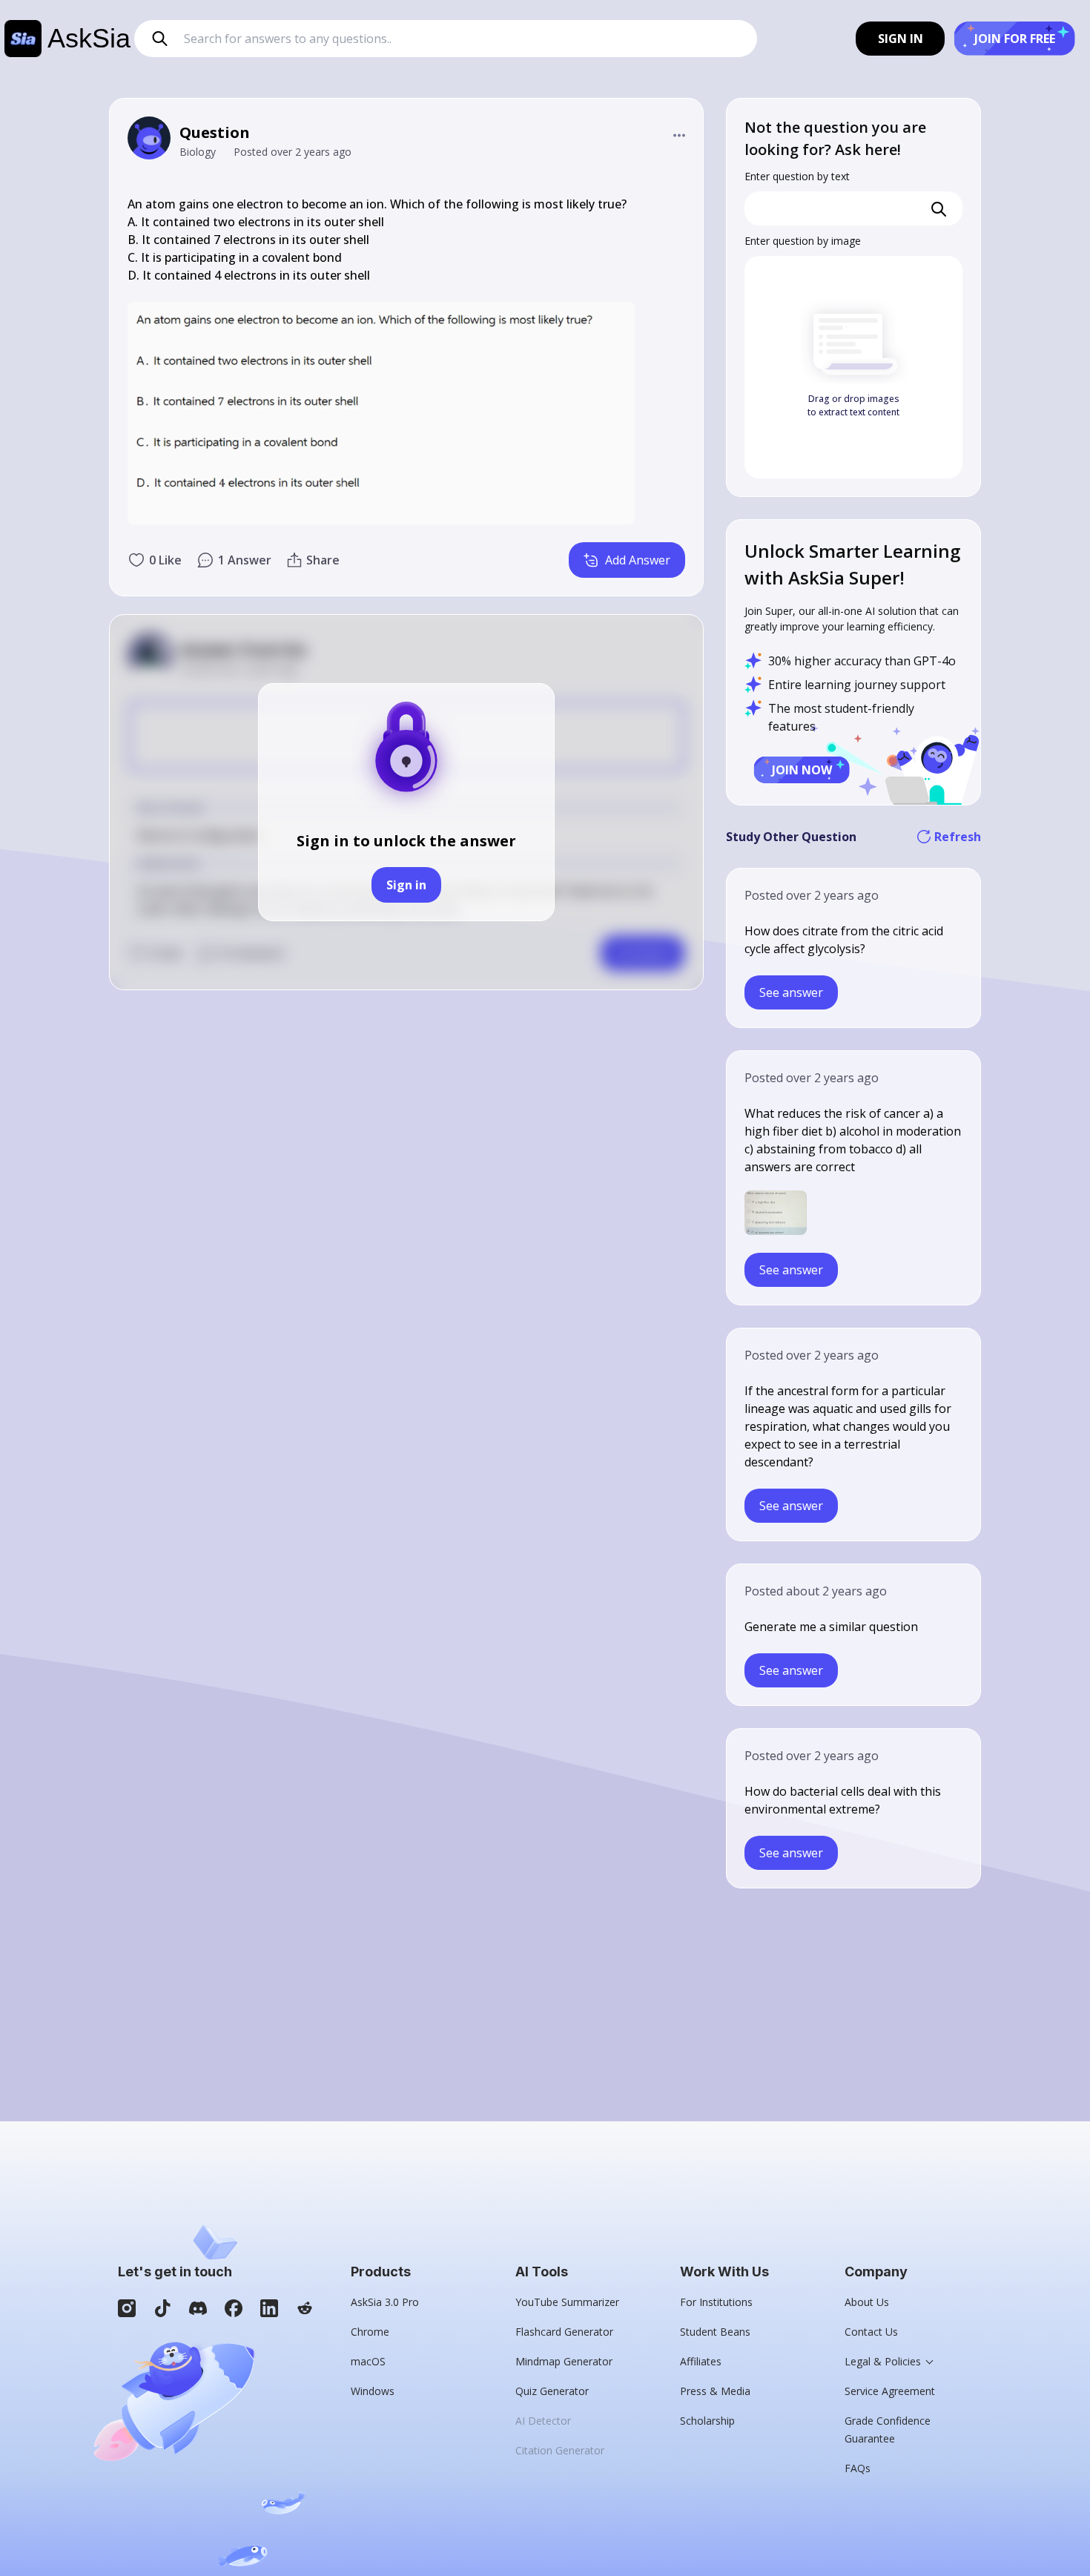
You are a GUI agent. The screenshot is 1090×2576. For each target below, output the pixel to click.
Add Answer (638, 560)
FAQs (858, 2468)
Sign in (406, 885)
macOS (368, 2361)
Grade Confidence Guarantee (888, 2430)
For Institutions (716, 2302)
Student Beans (715, 2332)
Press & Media (715, 2391)
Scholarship (707, 2421)
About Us (867, 2302)
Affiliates (701, 2361)
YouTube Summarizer (567, 2302)
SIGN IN (901, 39)
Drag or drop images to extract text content (853, 405)
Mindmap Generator (564, 2361)
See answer (791, 992)
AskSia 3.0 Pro (385, 2302)
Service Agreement (890, 2391)
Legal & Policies (883, 2361)
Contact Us (871, 2332)
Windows (373, 2391)
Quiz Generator (552, 2391)
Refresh (958, 837)
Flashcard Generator (564, 2332)
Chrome (370, 2332)
